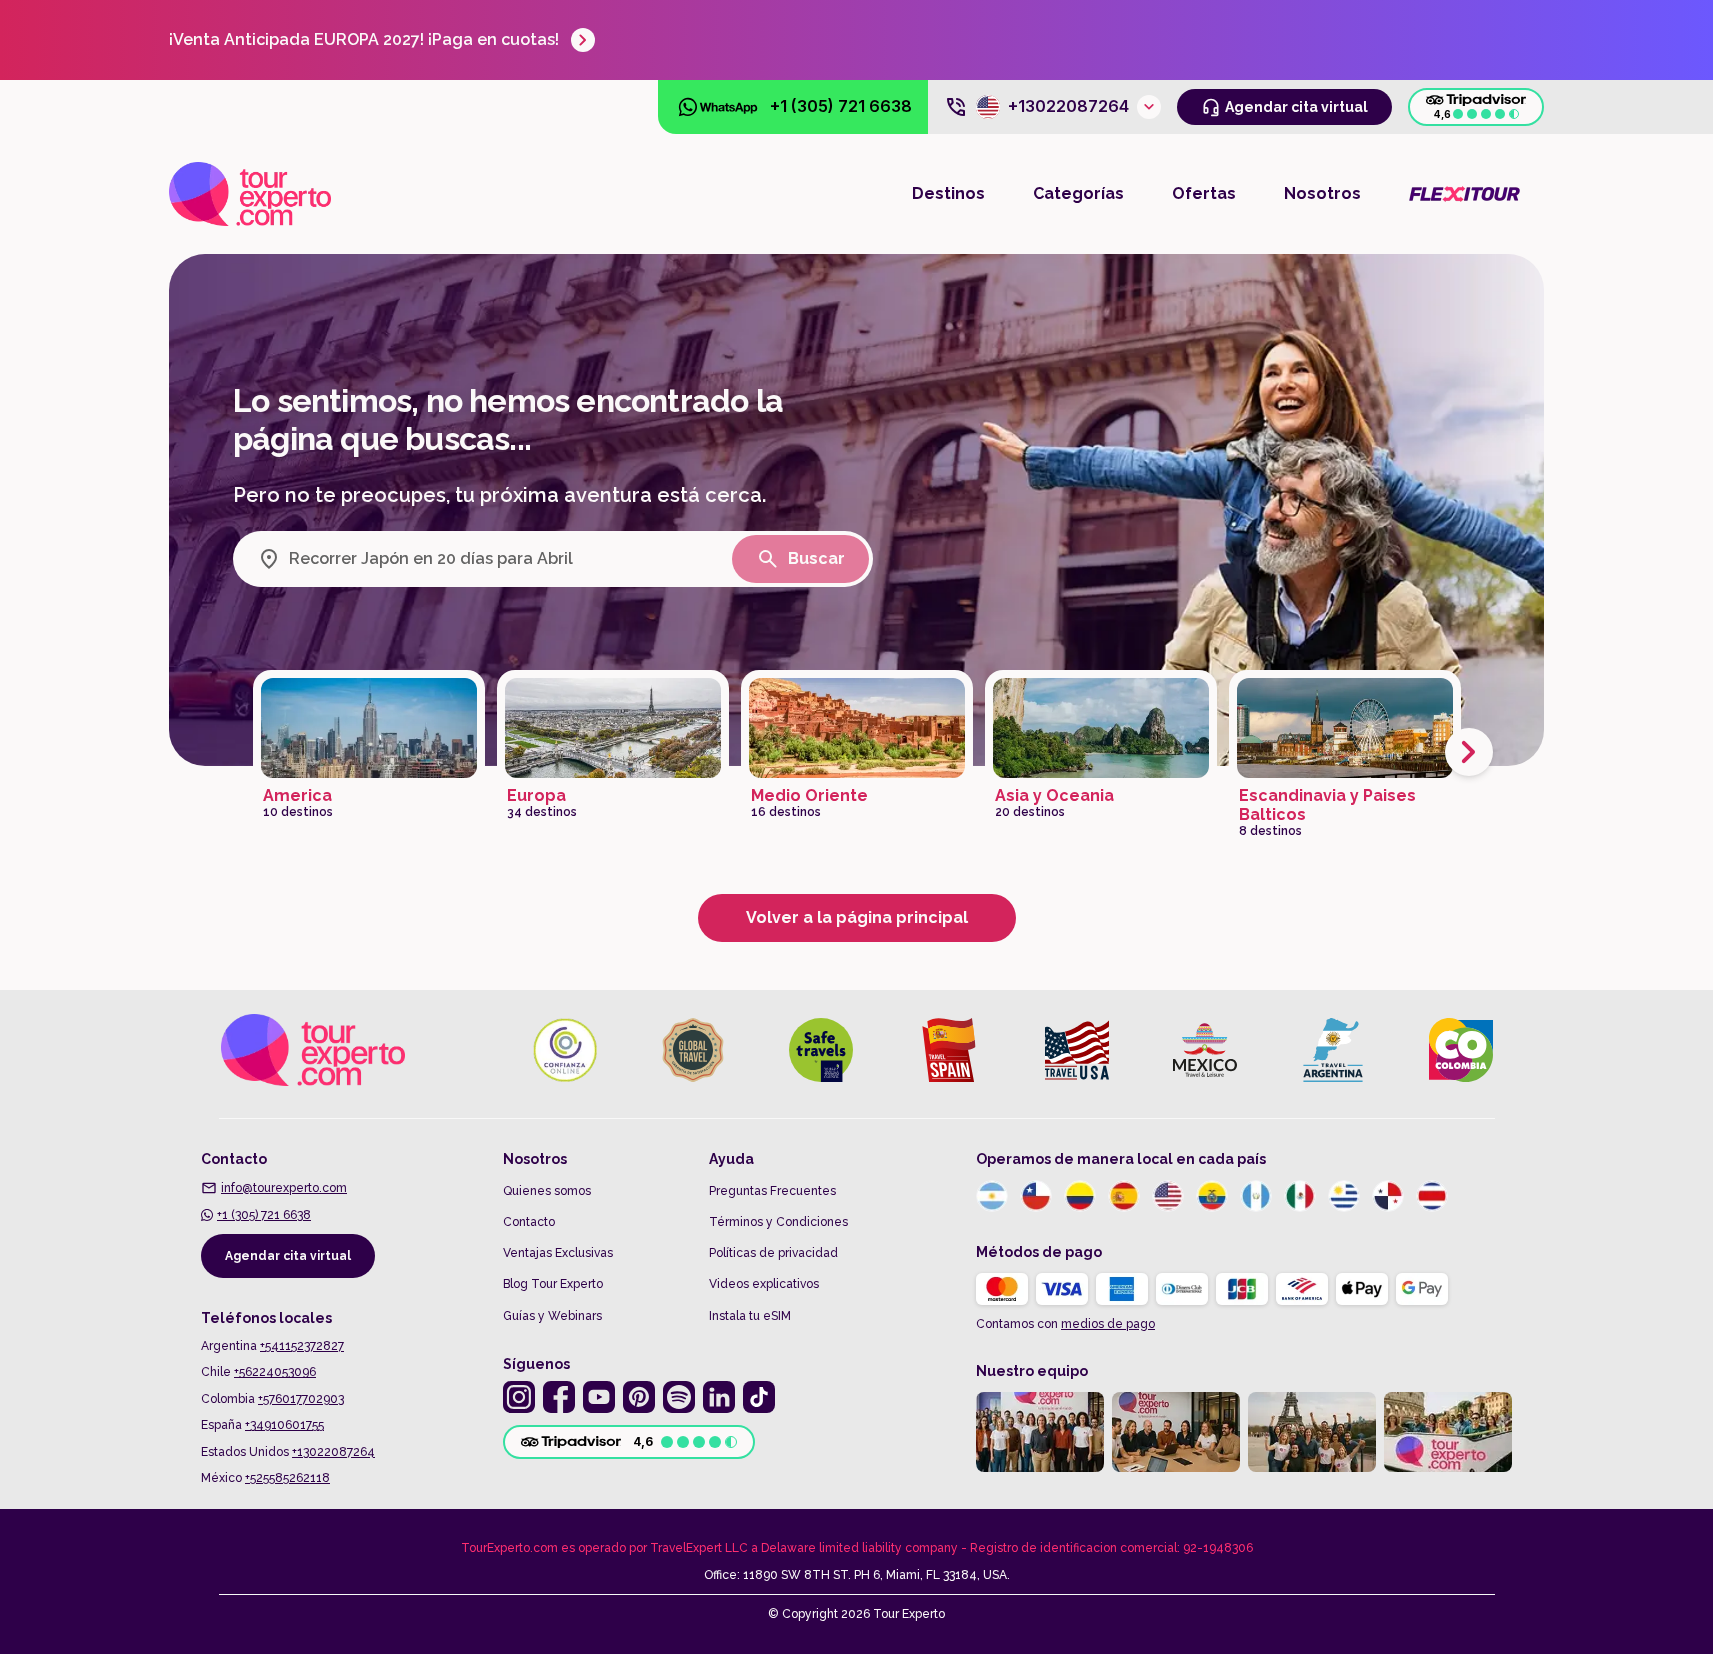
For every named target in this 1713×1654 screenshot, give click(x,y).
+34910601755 (284, 1425)
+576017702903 (301, 1399)
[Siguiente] (1469, 752)
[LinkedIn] (719, 1397)
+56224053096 (275, 1372)
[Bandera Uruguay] (1344, 1196)
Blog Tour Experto (553, 1284)
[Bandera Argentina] (992, 1196)
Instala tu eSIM (750, 1316)
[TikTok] (759, 1397)
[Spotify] (679, 1397)
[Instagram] (519, 1397)
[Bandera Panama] (1388, 1196)
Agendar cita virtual (288, 1256)
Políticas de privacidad (773, 1253)
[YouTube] (599, 1397)
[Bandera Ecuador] (1212, 1196)
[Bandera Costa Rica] (1432, 1196)
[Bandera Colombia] (1080, 1196)
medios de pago (1108, 1324)
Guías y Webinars (552, 1316)
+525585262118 (287, 1478)
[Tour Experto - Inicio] (250, 194)
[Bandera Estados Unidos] (1168, 1196)
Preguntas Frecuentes (772, 1191)
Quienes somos (547, 1191)
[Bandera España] (1124, 1196)
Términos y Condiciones (778, 1222)
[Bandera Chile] (1036, 1196)
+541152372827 (302, 1346)
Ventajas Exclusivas (558, 1253)
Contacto (529, 1222)
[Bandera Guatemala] (1256, 1196)
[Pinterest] (639, 1397)
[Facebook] (559, 1397)
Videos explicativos (764, 1284)
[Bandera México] (1300, 1196)
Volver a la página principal (857, 917)
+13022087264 (333, 1452)
